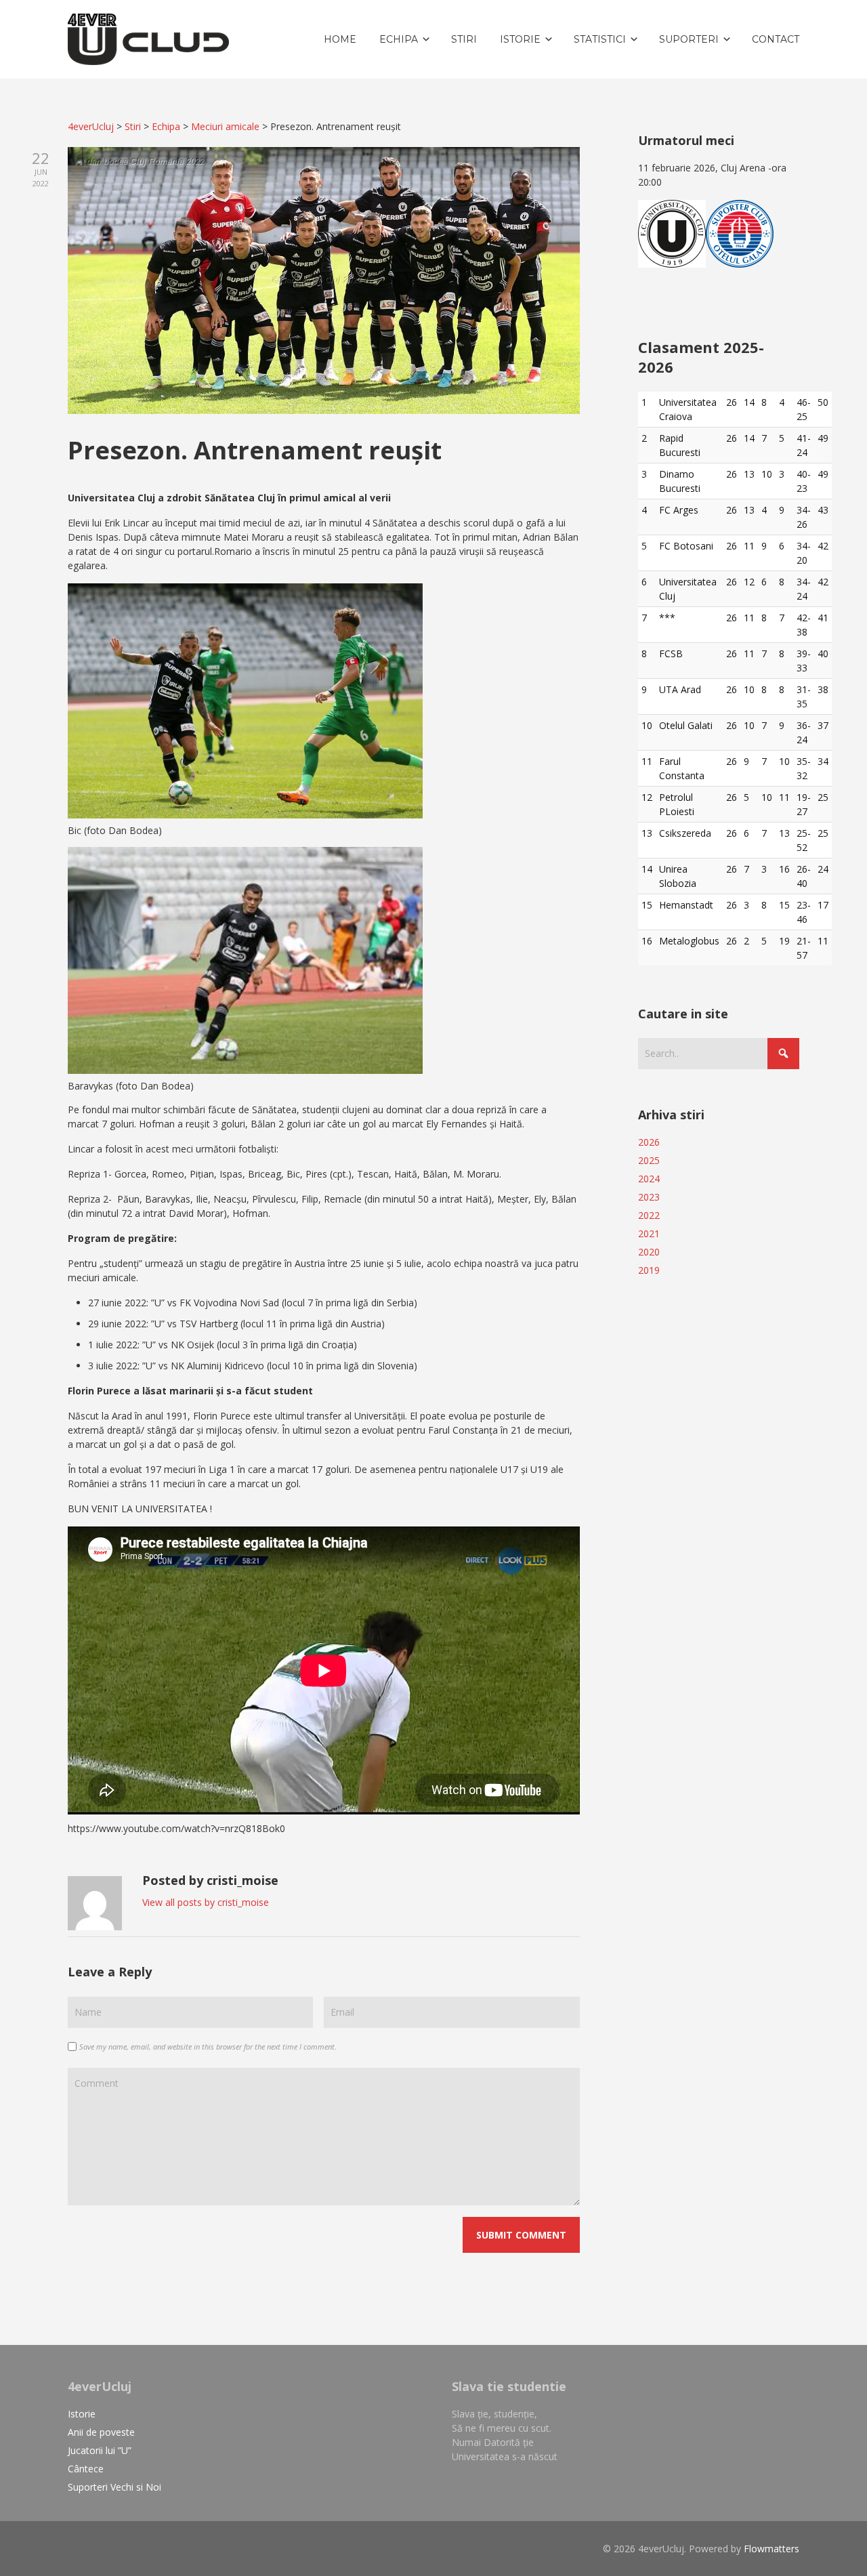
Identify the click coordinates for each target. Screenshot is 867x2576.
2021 (649, 1233)
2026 (649, 1142)
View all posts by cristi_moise (206, 1902)
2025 (649, 1160)
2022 (649, 1215)
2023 (649, 1197)
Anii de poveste (101, 2432)
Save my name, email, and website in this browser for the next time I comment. (208, 2047)
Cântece (86, 2469)
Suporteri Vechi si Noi (114, 2487)
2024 (649, 1179)
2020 (649, 1252)
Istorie (82, 2414)
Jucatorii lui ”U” (100, 2450)
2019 (649, 1270)
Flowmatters (771, 2549)
